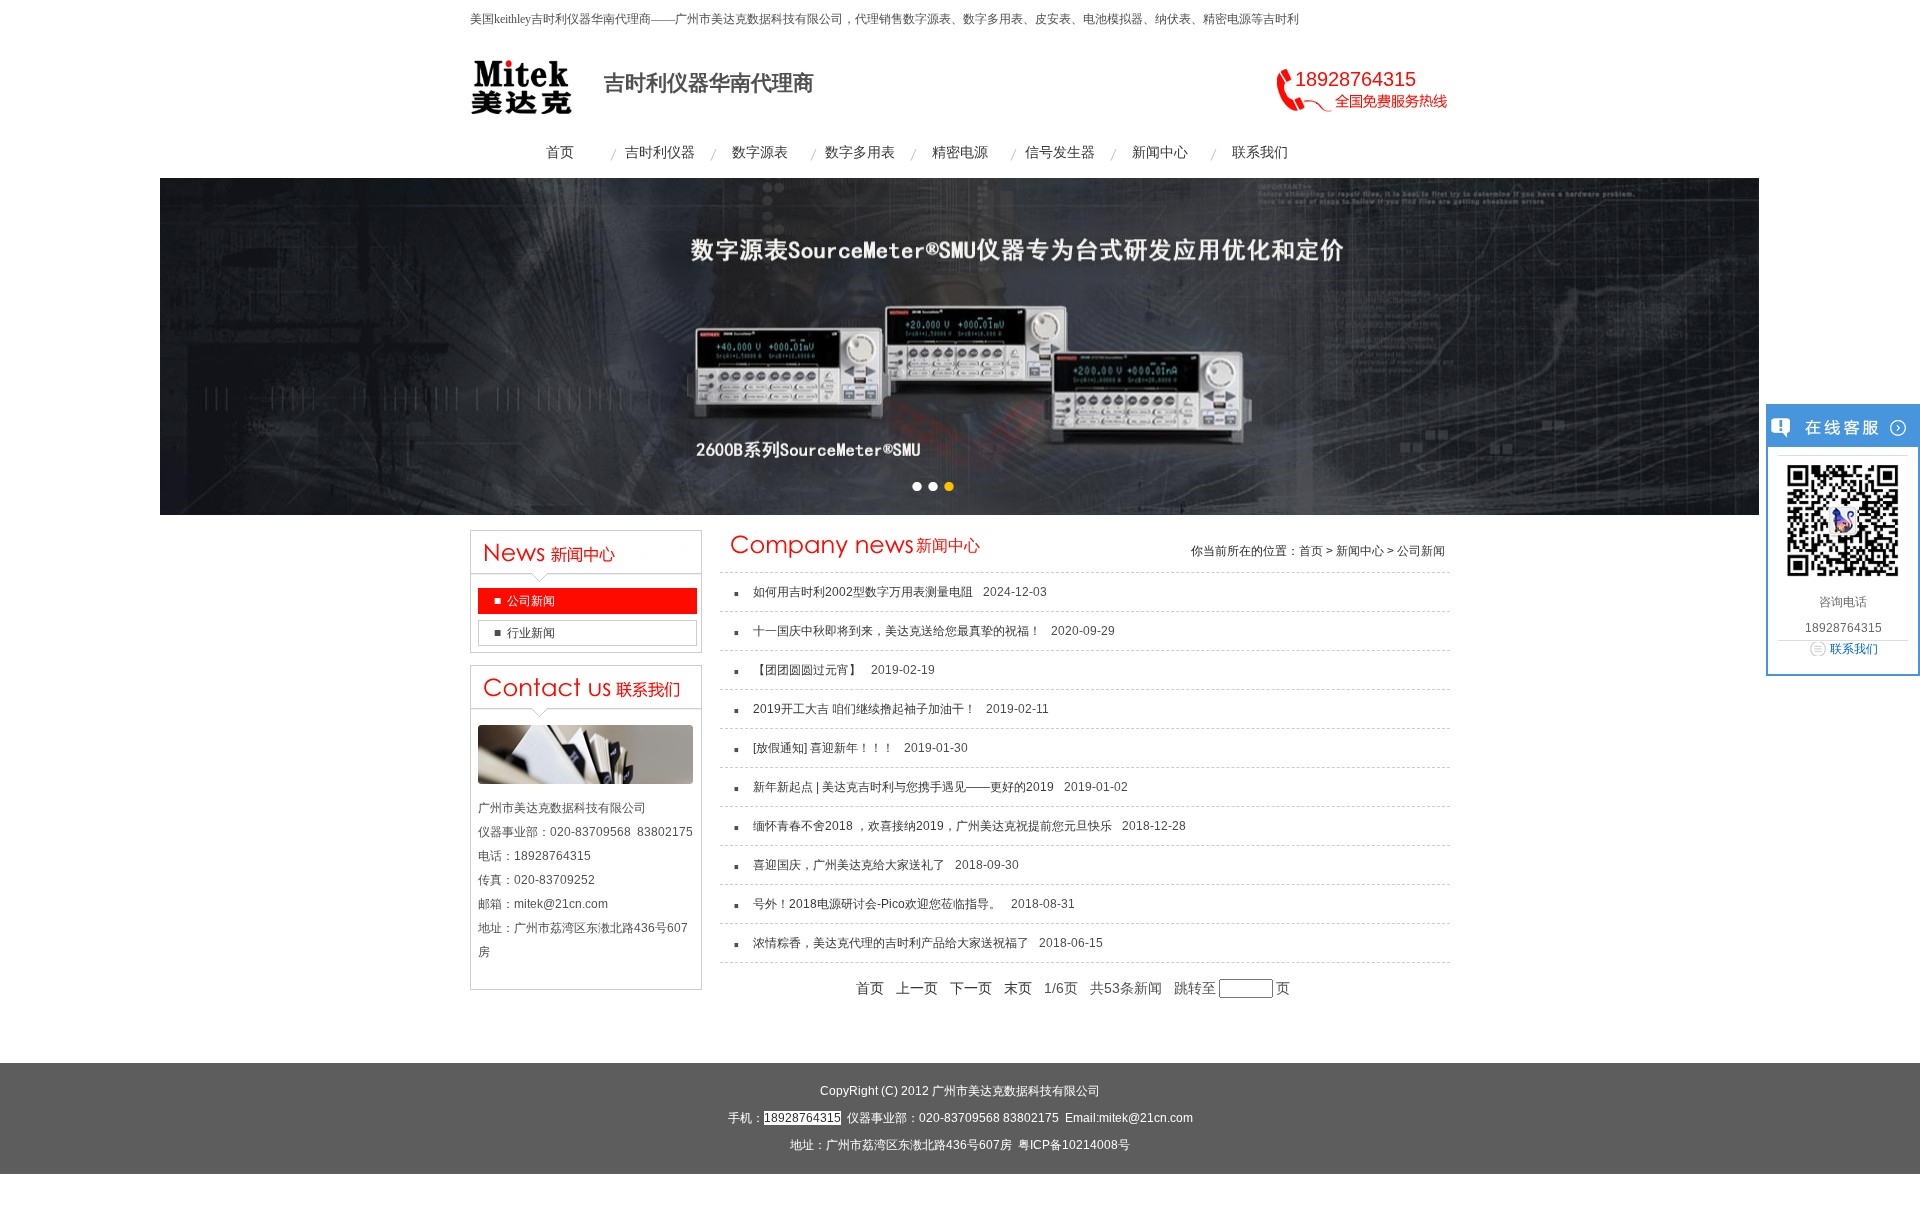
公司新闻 (531, 601)
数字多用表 (860, 152)
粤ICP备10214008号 (1074, 1145)
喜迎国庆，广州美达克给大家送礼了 (849, 865)
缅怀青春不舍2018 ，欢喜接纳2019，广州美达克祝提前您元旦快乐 (932, 826)
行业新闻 (531, 633)
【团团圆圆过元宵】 (807, 670)
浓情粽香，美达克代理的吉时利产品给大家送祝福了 (891, 943)
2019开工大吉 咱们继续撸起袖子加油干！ (864, 709)
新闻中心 (1160, 152)
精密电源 (960, 152)
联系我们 (1260, 152)
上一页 (917, 988)
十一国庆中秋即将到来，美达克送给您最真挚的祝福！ (897, 631)
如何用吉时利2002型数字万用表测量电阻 (863, 592)
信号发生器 (1060, 152)
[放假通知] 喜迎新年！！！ (823, 748)
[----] (959, 346)
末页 (1018, 988)
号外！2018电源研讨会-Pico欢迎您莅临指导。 (877, 904)
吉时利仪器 (660, 152)
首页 (560, 152)
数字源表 (760, 152)
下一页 (971, 988)
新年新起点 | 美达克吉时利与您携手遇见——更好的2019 (903, 787)
